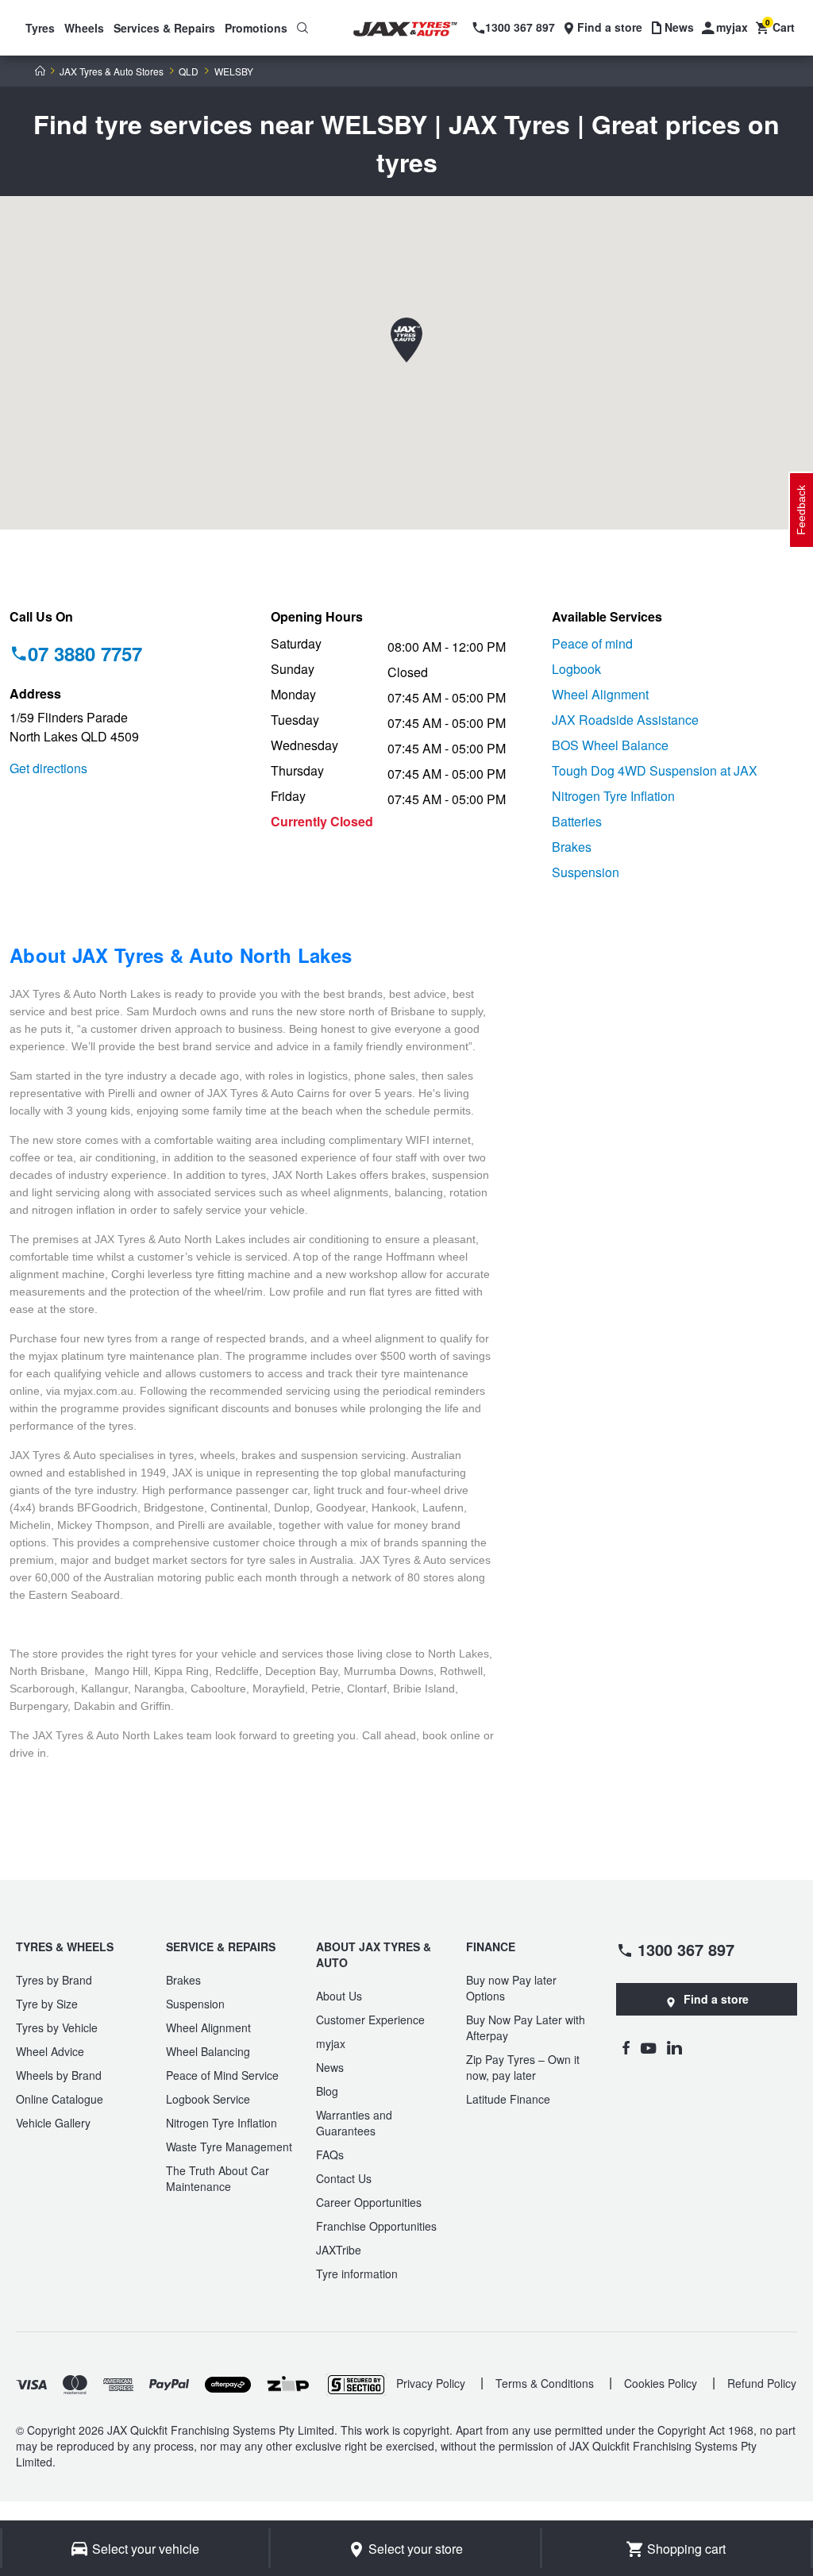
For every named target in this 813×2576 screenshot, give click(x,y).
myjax (331, 2043)
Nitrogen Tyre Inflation (613, 796)
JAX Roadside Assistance (625, 720)
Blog (327, 2091)
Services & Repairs (164, 28)
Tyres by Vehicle (57, 2027)
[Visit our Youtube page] (648, 2047)
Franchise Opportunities (376, 2226)
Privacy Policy (431, 2383)
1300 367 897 (686, 1949)
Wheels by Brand (59, 2075)
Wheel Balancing (208, 2051)
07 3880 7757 (85, 653)
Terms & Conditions (545, 2383)
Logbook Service (208, 2099)
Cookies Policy (661, 2383)
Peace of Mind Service (222, 2075)
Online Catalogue (60, 2099)
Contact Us (344, 2178)
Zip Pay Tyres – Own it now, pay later (523, 2067)
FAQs (330, 2154)
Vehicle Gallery (53, 2123)
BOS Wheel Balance (610, 745)
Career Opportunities (369, 2202)
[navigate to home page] (415, 29)
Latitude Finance (508, 2099)
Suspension (586, 872)
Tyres (40, 28)
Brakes (572, 847)
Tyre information (357, 2274)
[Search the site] (302, 28)
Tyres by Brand (54, 1980)
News (330, 2067)
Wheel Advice (50, 2051)
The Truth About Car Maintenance (218, 2178)
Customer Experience (370, 2020)
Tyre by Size (47, 2004)
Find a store (716, 1999)
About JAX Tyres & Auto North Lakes (181, 955)
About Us (339, 1996)
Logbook (576, 669)
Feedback (801, 510)
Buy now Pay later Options (511, 1988)
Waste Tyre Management (229, 2147)
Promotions (256, 28)
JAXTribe (339, 2250)
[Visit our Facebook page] (626, 2047)
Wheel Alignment (600, 694)
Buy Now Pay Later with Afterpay (526, 2027)
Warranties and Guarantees (354, 2123)
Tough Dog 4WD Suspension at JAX (655, 770)
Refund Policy (762, 2383)
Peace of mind (592, 643)
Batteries (577, 821)
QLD (189, 71)
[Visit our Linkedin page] (674, 2047)
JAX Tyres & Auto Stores (112, 71)
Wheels (84, 28)
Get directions (48, 768)
